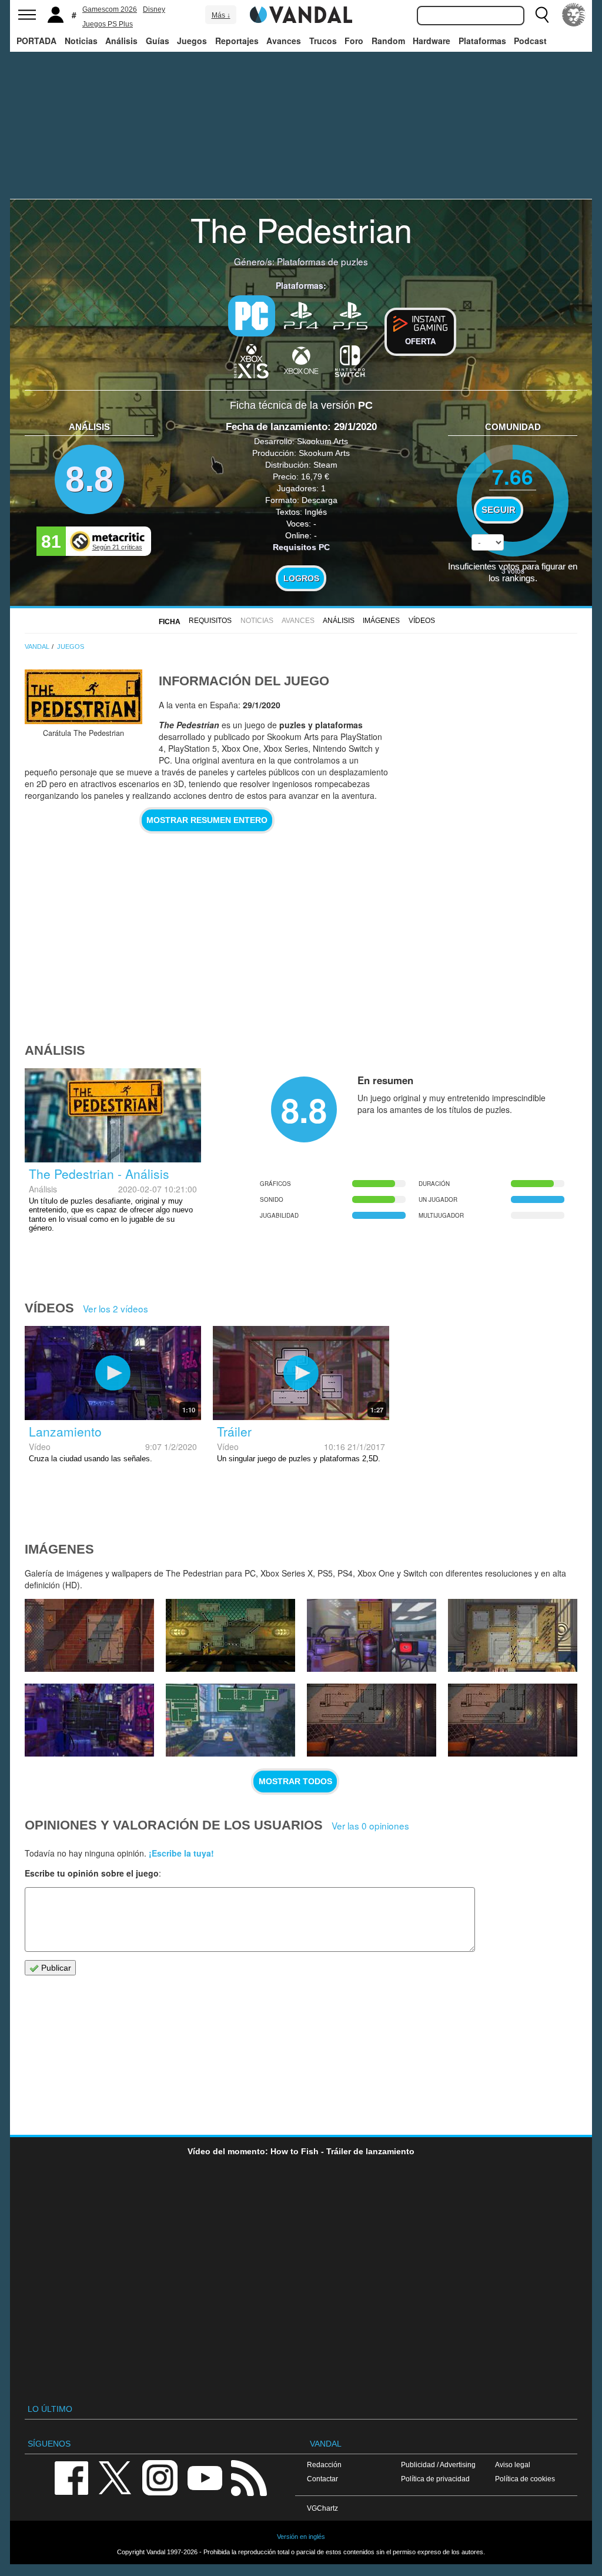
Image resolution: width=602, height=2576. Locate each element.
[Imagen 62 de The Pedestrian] (513, 1720)
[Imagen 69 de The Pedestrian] (89, 1635)
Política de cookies (525, 2479)
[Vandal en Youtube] (205, 2477)
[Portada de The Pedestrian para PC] (83, 697)
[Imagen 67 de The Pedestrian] (372, 1635)
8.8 (89, 479)
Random (388, 41)
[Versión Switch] (350, 360)
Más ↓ (221, 15)
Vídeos (422, 621)
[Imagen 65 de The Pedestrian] (89, 1720)
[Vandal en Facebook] (71, 2477)
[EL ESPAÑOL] (574, 15)
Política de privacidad (435, 2479)
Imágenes (381, 621)
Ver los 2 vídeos (116, 1308)
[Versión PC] (252, 316)
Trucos (323, 41)
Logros (301, 578)
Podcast (530, 41)
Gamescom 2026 (110, 9)
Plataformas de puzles (322, 261)
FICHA (170, 622)
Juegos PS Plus (108, 24)
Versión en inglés (301, 2537)
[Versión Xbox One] (301, 360)
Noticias (81, 41)
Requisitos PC (301, 547)
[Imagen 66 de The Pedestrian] (513, 1635)
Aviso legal (513, 2465)
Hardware (432, 41)
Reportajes (237, 41)
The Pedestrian (301, 229)
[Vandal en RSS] (249, 2477)
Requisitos (210, 621)
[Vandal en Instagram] (160, 2477)
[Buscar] (542, 15)
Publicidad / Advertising (438, 2465)
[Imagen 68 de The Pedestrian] (230, 1635)
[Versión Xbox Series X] (252, 360)
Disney (154, 9)
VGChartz (322, 2508)
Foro (354, 41)
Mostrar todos (295, 1781)
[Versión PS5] (350, 315)
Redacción (324, 2465)
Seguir (499, 510)
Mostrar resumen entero (207, 820)
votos (513, 570)
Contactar (322, 2479)
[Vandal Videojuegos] (301, 14)
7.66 (513, 476)
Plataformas (482, 41)
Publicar (55, 1968)
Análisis (121, 41)
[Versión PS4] (301, 315)
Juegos (192, 41)
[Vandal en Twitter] (115, 2477)
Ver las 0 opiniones (370, 1825)
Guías (158, 41)
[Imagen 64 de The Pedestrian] (230, 1720)
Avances (284, 41)
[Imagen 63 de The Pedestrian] (372, 1720)
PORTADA (36, 41)
